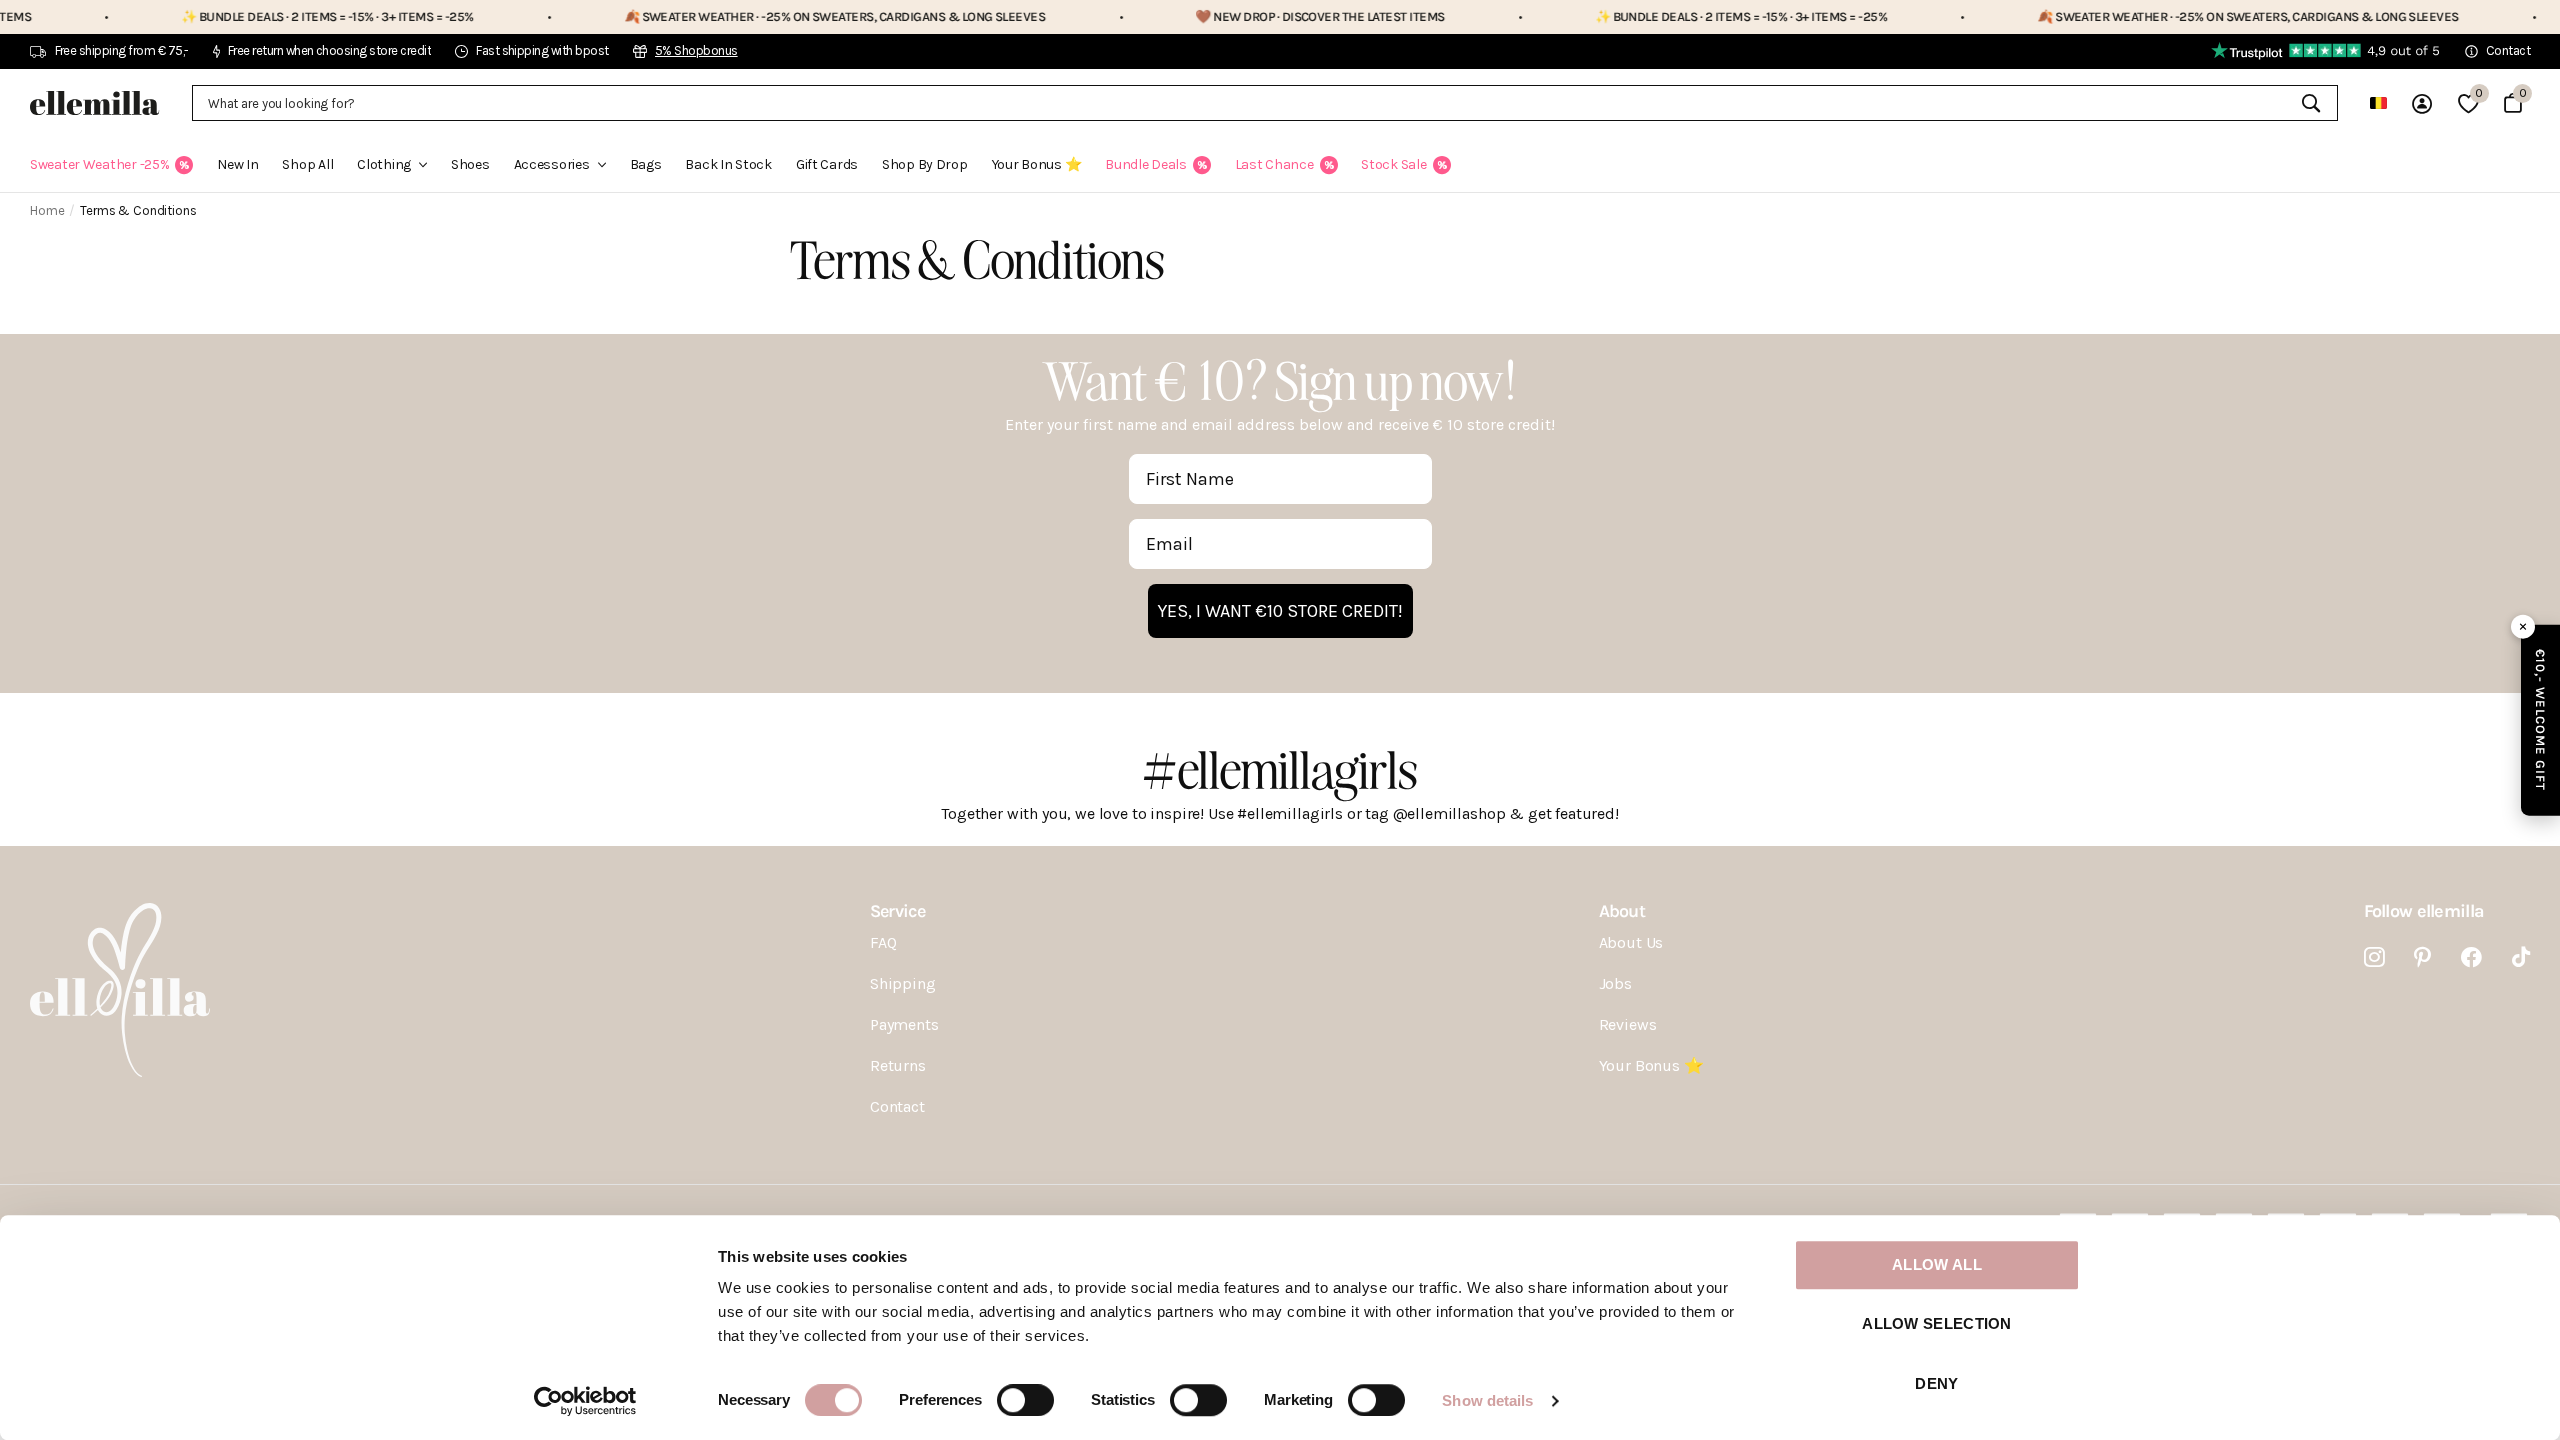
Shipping (903, 983)
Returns (898, 1065)
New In (237, 164)
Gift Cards (827, 164)
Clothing (384, 164)
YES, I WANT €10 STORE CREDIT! (1280, 611)
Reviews (1628, 1024)
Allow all (1937, 1264)
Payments (904, 1024)
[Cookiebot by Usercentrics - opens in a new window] (585, 1401)
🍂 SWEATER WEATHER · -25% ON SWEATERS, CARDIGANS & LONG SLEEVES (761, 16)
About (1622, 911)
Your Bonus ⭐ (1037, 164)
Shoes (470, 164)
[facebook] (2471, 957)
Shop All (307, 164)
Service (897, 911)
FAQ (883, 942)
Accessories (552, 164)
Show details (1487, 1400)
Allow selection (1937, 1324)
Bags (646, 164)
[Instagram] (2374, 957)
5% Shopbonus (696, 50)
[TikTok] (2521, 957)
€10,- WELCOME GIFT (2540, 720)
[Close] (2523, 627)
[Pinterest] (2422, 957)
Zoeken (2310, 103)
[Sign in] (2422, 103)
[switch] (1025, 1400)
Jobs (1615, 983)
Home (47, 210)
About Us (1631, 942)
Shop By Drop (925, 164)
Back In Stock (728, 164)
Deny (1936, 1383)
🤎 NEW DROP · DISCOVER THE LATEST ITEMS (1246, 16)
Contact (897, 1106)
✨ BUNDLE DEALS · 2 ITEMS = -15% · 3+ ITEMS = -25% (253, 16)
